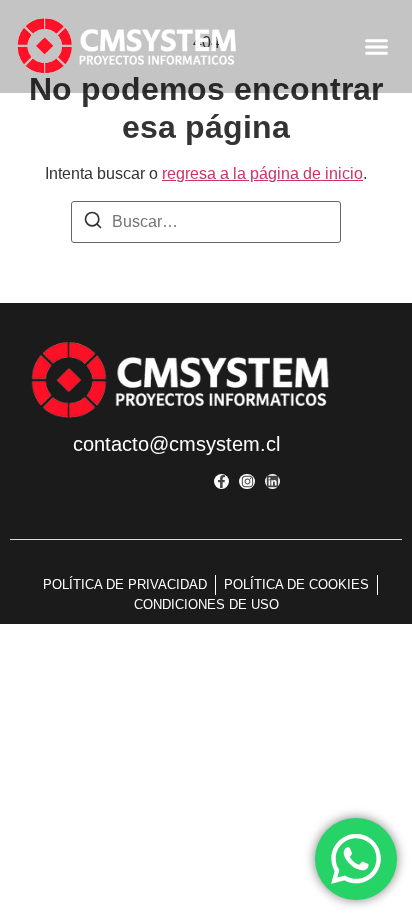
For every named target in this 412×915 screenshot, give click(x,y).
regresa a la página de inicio (262, 173)
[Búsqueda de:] (206, 222)
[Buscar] (93, 223)
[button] (377, 47)
